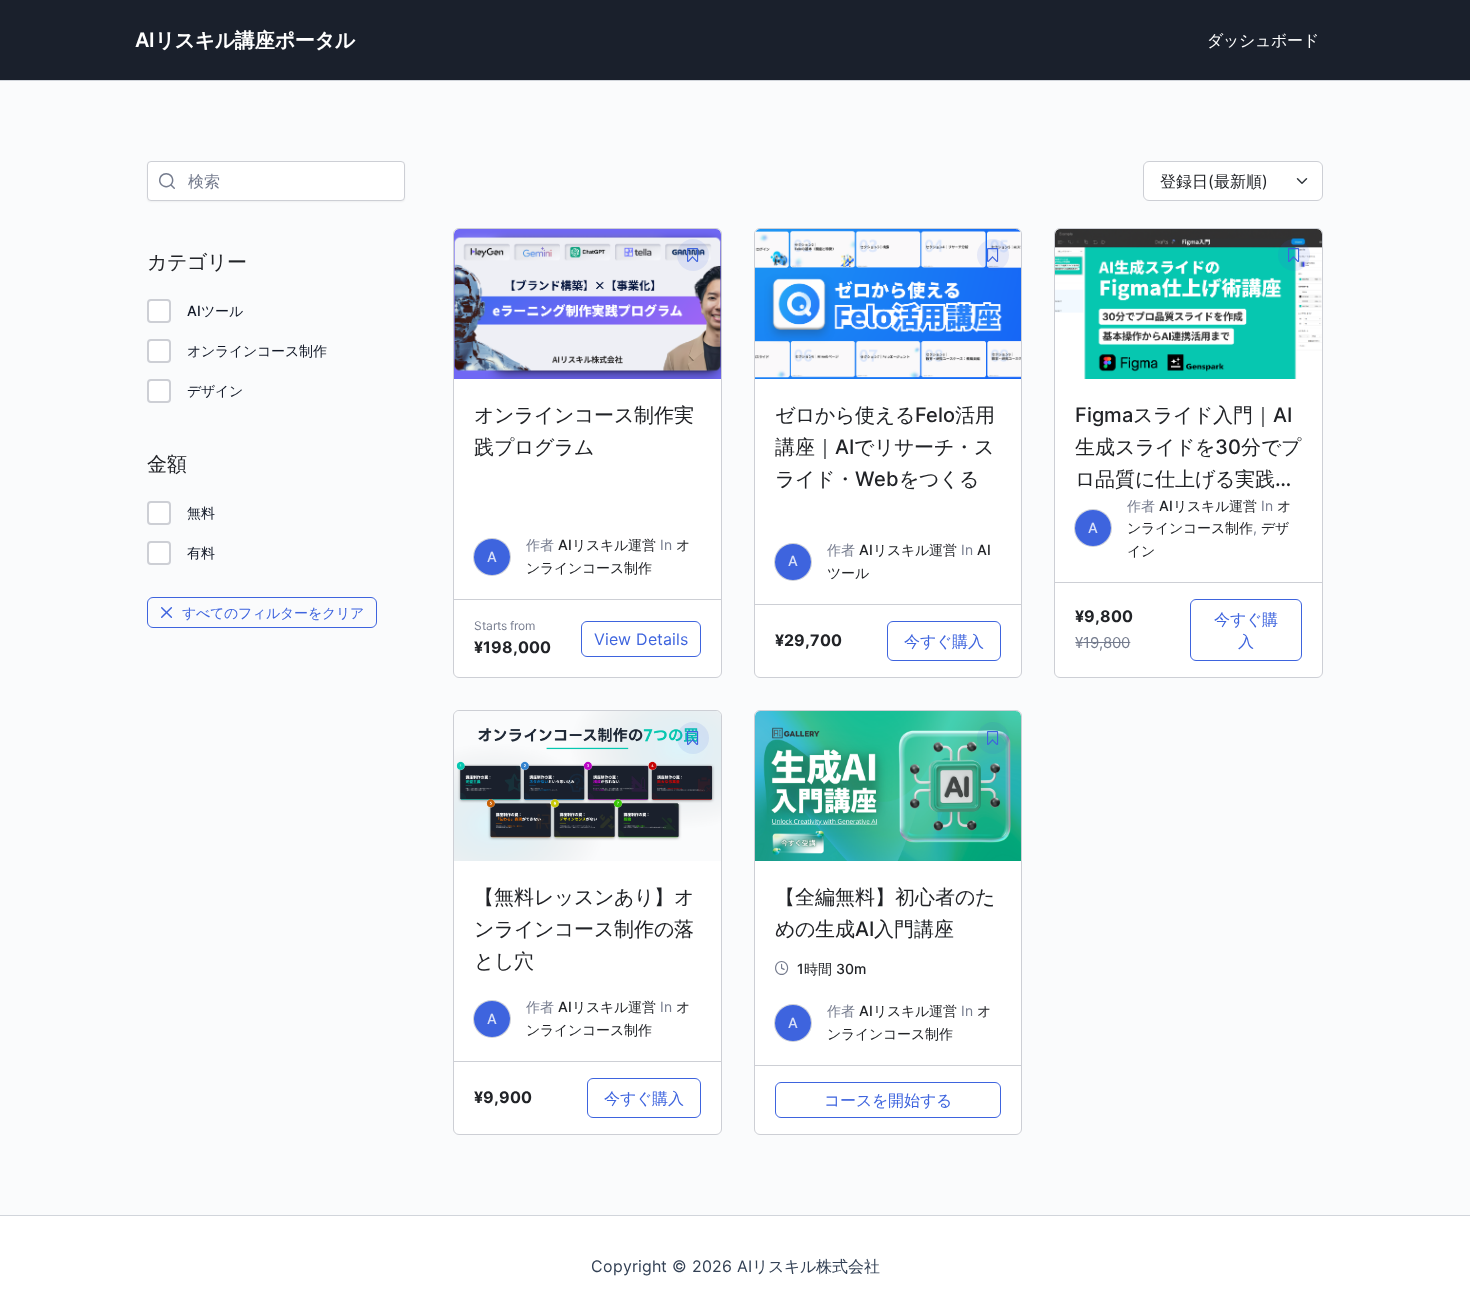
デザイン (215, 390)
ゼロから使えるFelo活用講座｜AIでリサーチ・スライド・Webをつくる (885, 447)
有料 (201, 552)
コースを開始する (888, 1100)
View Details (641, 639)
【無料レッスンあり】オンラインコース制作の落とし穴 (584, 929)
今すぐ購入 (944, 641)
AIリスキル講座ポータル (245, 40)
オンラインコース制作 (257, 350)
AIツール (215, 310)
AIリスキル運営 (607, 544)
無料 (201, 512)
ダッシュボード (1263, 40)
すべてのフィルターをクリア (273, 612)
